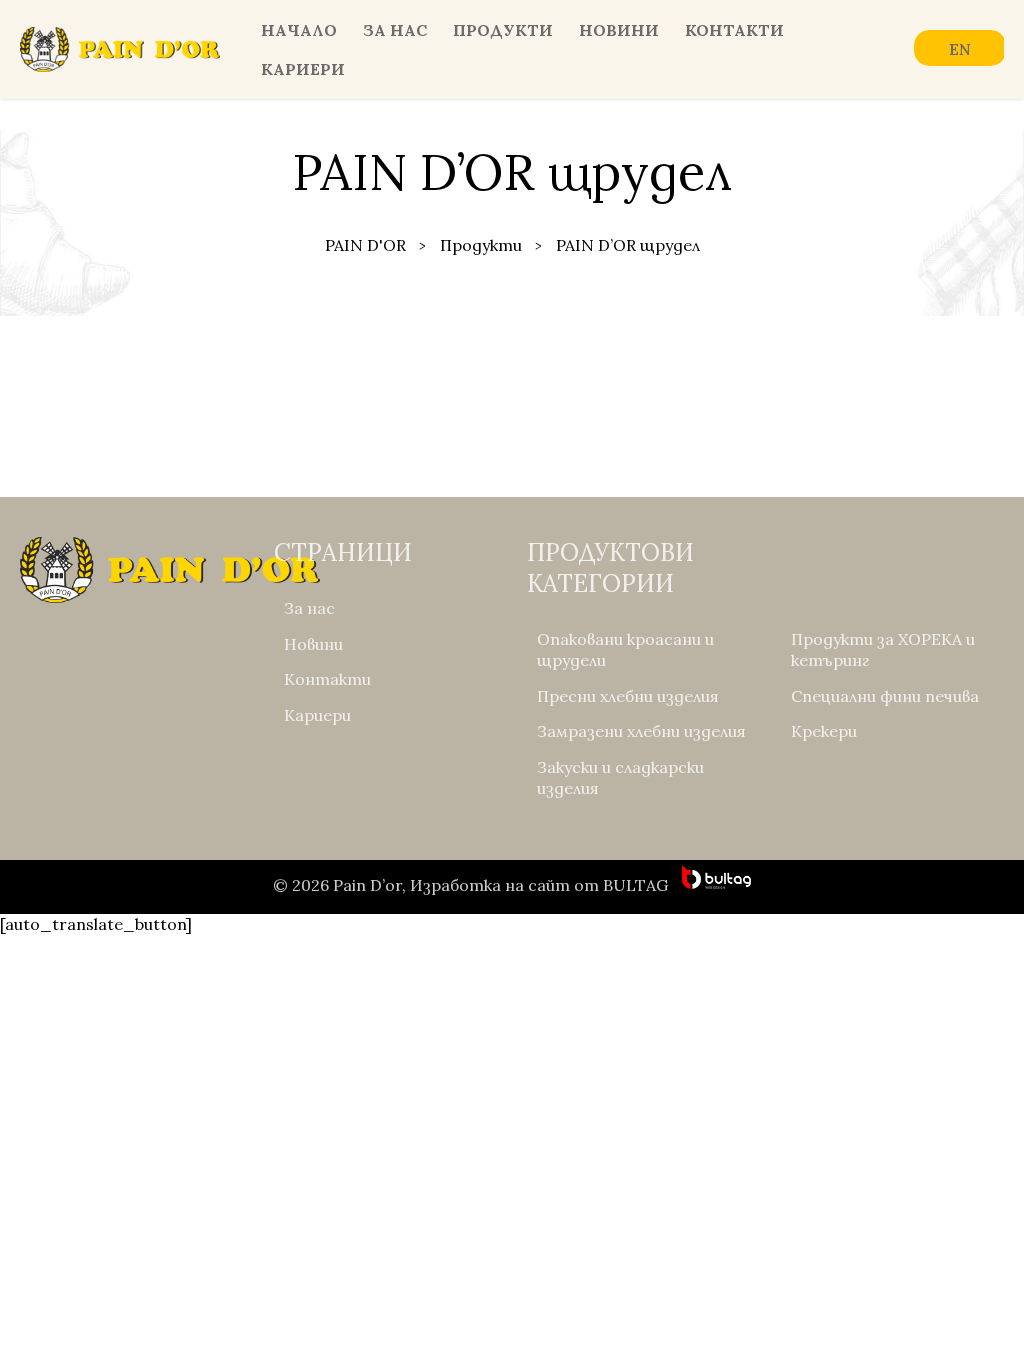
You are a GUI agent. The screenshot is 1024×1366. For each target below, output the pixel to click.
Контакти (734, 30)
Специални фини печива (885, 696)
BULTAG (635, 885)
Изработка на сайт (490, 885)
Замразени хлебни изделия (641, 731)
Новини (619, 30)
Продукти (503, 30)
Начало (299, 30)
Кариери (303, 69)
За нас (395, 30)
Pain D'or (365, 245)
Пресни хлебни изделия (628, 696)
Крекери (824, 731)
